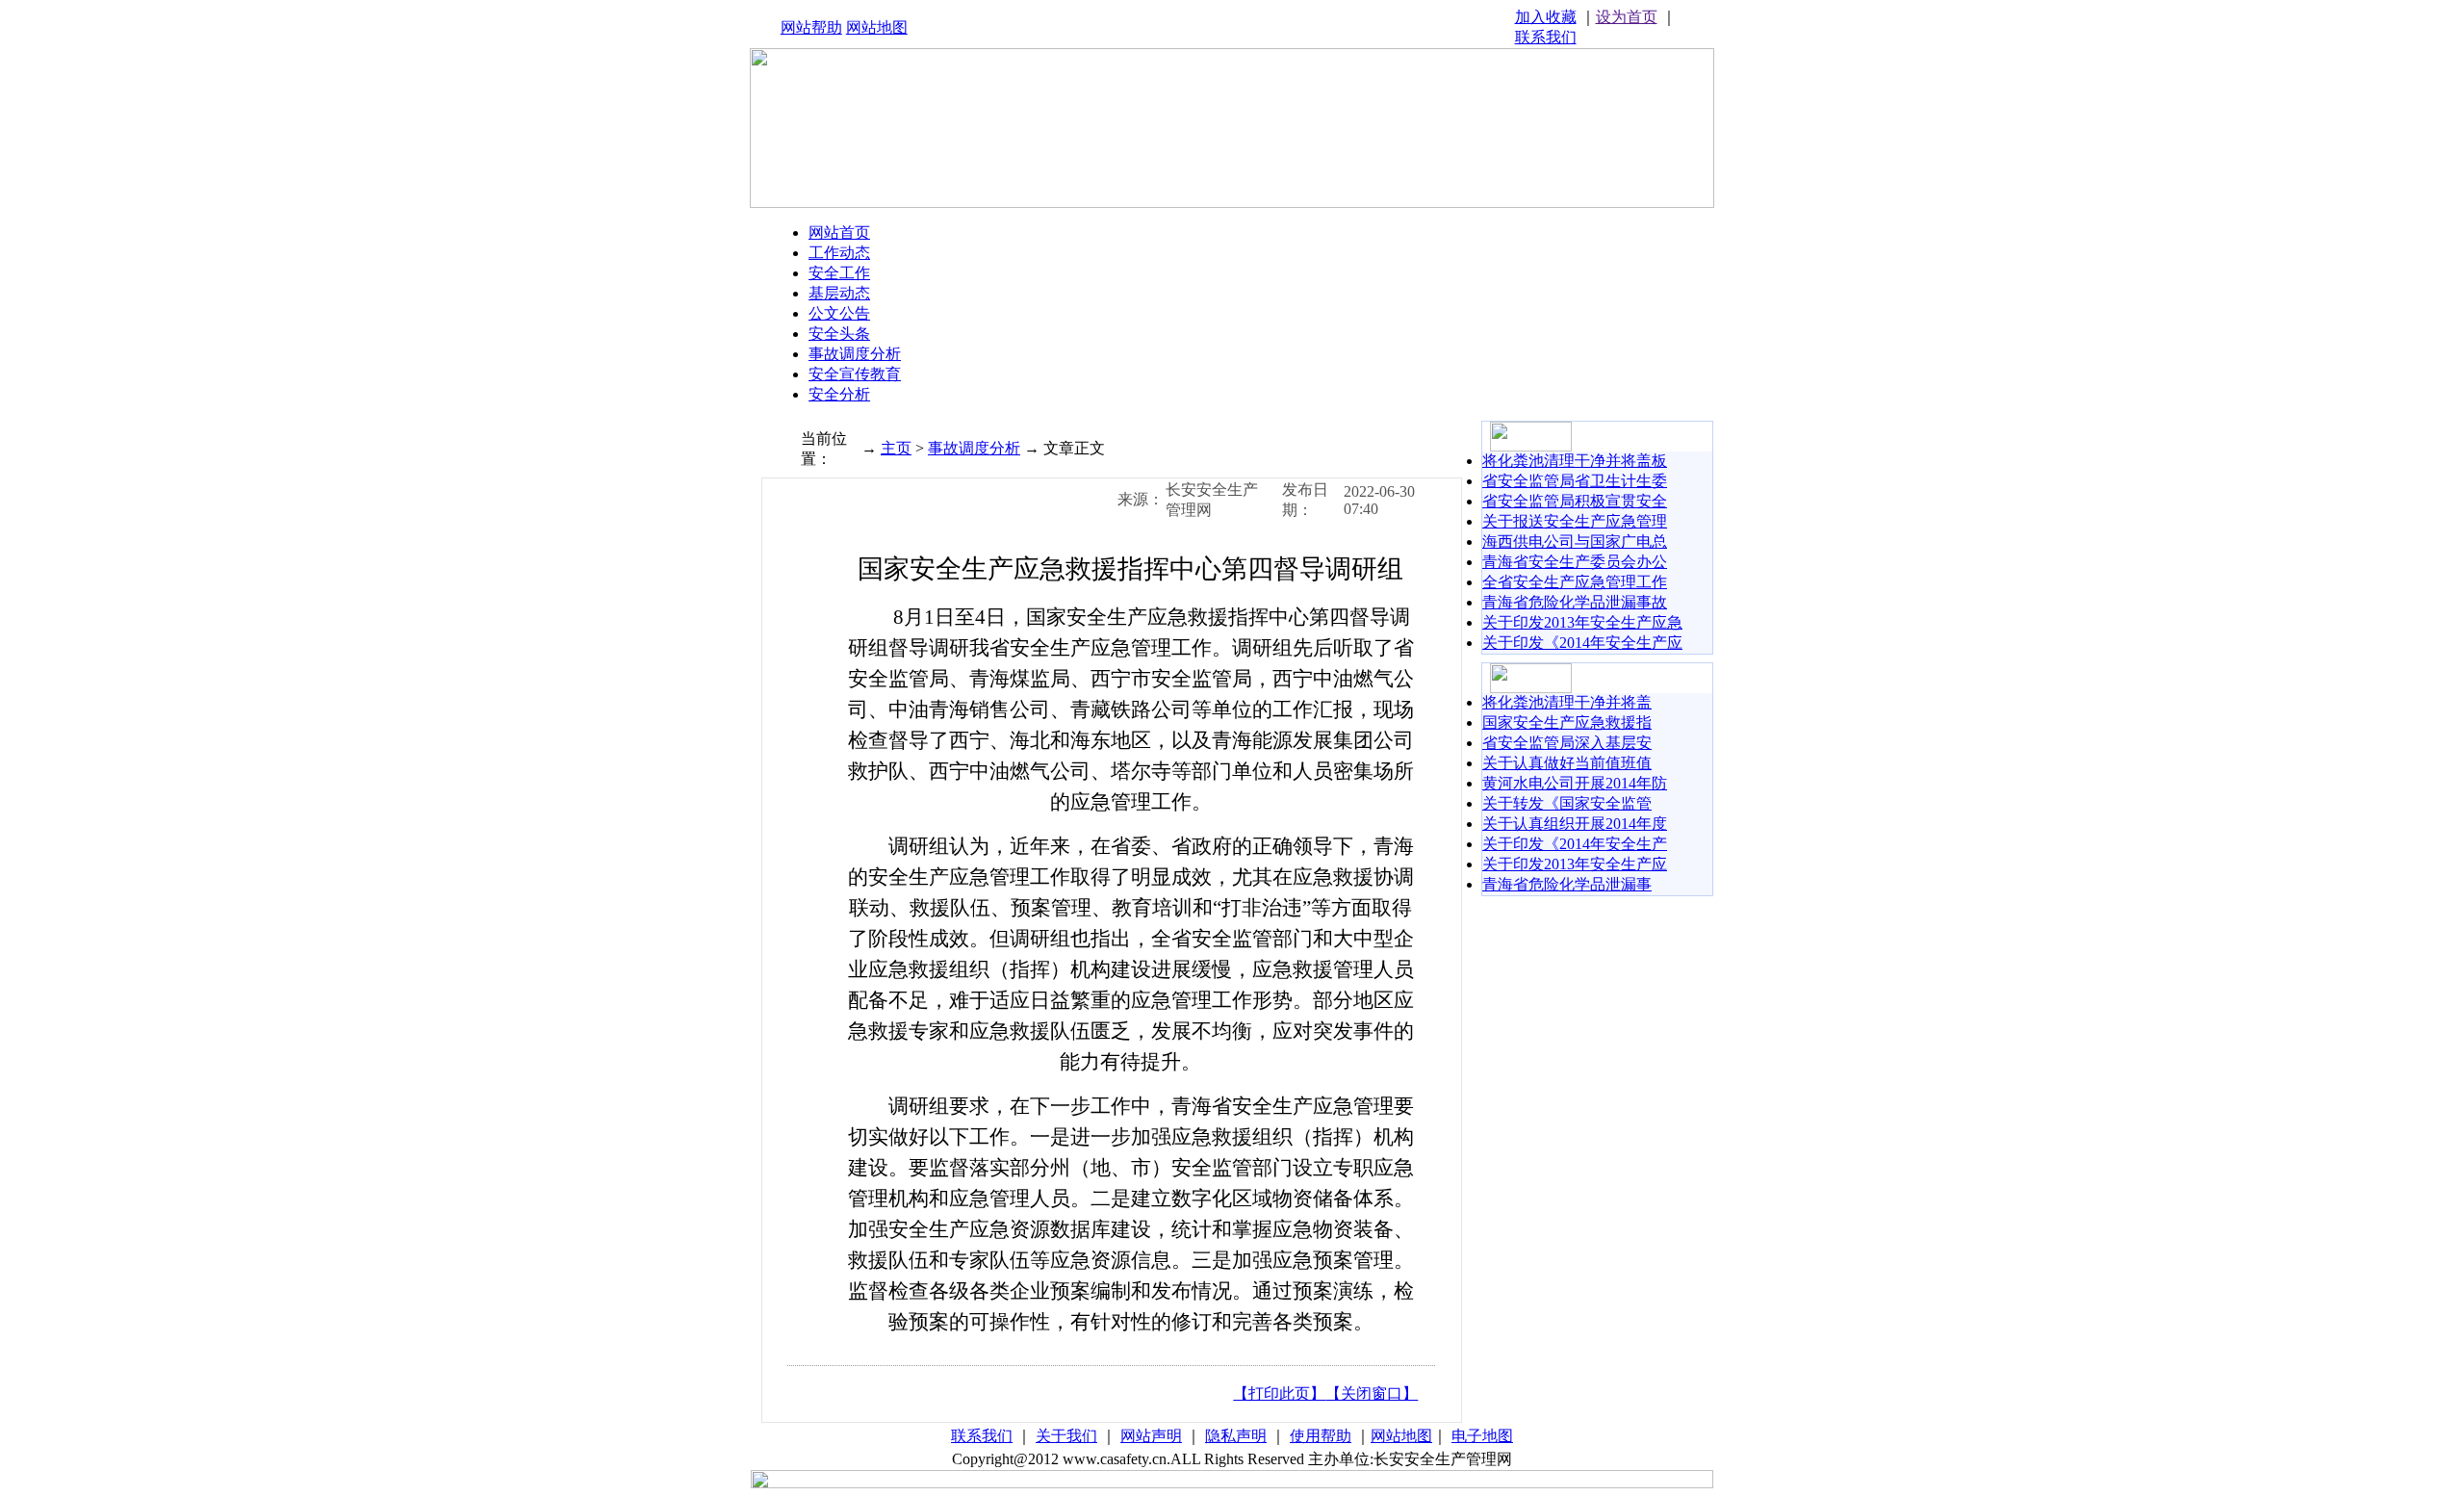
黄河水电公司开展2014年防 (1575, 783)
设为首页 (1627, 17)
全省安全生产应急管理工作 (1575, 582)
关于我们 (1066, 1436)
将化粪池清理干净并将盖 (1567, 702)
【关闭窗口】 (1372, 1393)
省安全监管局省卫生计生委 (1575, 481)
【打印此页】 (1279, 1393)
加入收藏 (1546, 17)
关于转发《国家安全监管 (1567, 803)
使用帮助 (1321, 1436)
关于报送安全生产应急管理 (1575, 521)
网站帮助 (811, 27)
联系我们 (1546, 37)
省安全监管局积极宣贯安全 (1575, 501)
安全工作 (839, 273)
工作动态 (839, 253)
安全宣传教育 (855, 374)
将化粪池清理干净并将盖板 (1575, 461)
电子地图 (1482, 1436)
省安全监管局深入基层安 (1567, 743)
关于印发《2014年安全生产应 (1582, 643)
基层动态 (839, 293)
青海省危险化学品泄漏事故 (1575, 602)
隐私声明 (1236, 1436)
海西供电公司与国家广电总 (1575, 542)
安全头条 (839, 334)
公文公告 (839, 313)
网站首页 (839, 232)
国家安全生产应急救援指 (1567, 722)
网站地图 (877, 27)
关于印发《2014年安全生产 (1575, 844)
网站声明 (1151, 1436)
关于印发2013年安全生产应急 (1582, 622)
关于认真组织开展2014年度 (1575, 824)
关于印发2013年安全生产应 (1575, 864)
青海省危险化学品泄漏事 (1567, 884)
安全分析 (839, 394)
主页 (896, 448)
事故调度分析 (855, 354)
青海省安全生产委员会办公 (1575, 562)
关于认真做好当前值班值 (1567, 763)
